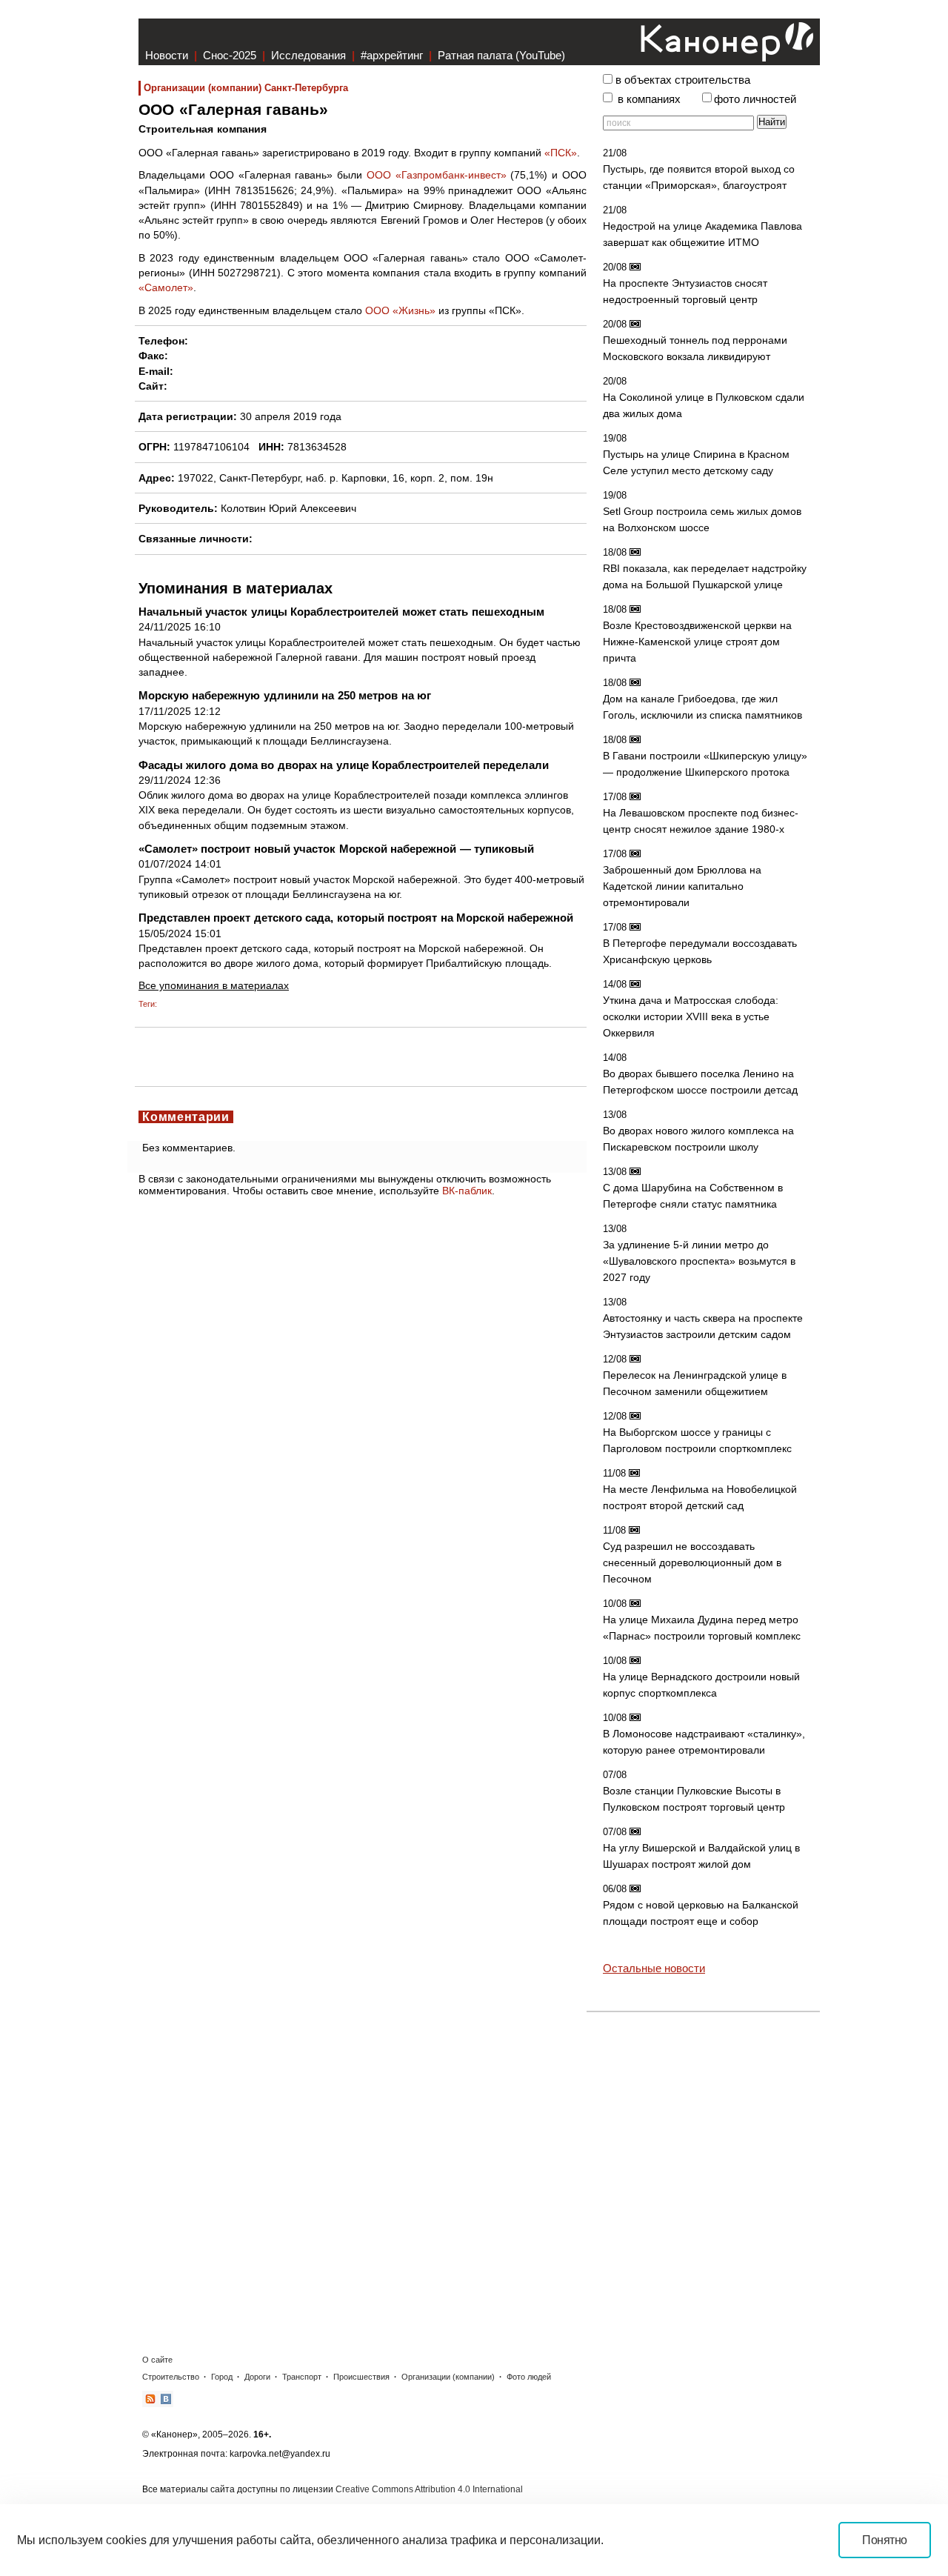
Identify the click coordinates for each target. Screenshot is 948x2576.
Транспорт (302, 2377)
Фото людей (529, 2377)
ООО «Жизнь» (400, 310)
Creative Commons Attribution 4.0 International (429, 2489)
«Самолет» (166, 287)
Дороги (257, 2377)
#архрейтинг (392, 55)
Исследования (308, 55)
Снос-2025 (230, 55)
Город (222, 2377)
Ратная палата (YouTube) (501, 55)
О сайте (157, 2360)
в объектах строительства (683, 80)
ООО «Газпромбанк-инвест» (437, 175)
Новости (167, 55)
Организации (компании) (448, 2377)
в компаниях (649, 99)
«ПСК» (561, 153)
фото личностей (755, 99)
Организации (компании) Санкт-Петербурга (246, 88)
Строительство (171, 2377)
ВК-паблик (467, 1191)
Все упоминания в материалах (214, 985)
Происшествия (361, 2377)
